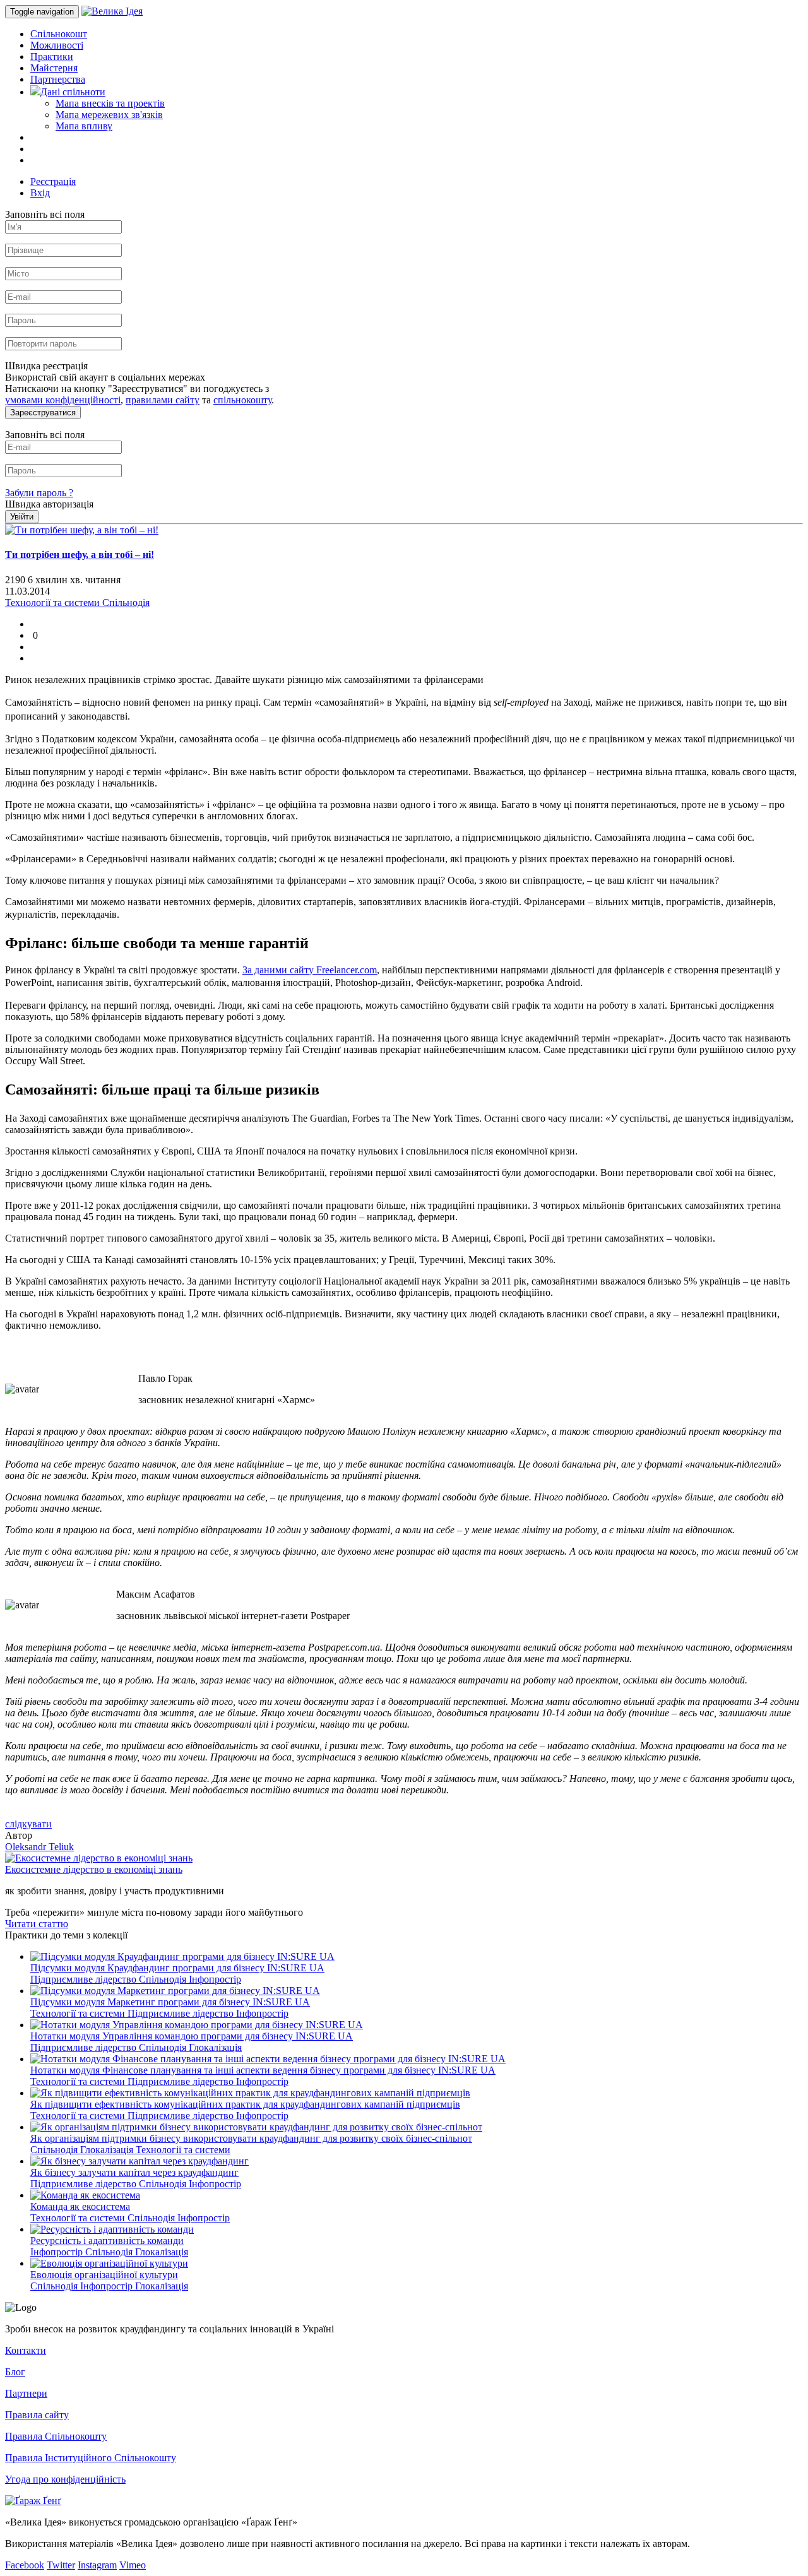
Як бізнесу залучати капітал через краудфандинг (134, 2172)
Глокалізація (215, 2047)
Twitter (61, 2565)
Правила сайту (37, 2415)
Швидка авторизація (49, 504)
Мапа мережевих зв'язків (109, 115)
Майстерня (54, 68)
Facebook (25, 2565)
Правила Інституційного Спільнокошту (91, 2458)
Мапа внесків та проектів (110, 103)
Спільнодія (164, 1979)
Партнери (26, 2393)
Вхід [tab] (40, 193)
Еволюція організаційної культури (104, 2275)
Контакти (26, 2350)
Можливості (57, 45)
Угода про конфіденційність (65, 2479)
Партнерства (58, 79)
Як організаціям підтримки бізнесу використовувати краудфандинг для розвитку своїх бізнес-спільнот (251, 2138)
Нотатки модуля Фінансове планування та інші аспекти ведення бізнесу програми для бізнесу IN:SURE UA (263, 2070)
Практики (52, 56)
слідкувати (28, 1824)
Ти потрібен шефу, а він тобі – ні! (80, 555)
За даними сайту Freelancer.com (310, 970)
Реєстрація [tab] (53, 181)
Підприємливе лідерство (85, 1979)
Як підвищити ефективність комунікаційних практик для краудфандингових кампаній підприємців (245, 2104)
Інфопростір (215, 1979)
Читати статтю (37, 1924)
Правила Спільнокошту (56, 2436)
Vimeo (133, 2565)
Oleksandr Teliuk (39, 1847)
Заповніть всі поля (45, 214)
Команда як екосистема (80, 2206)
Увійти (22, 517)
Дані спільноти (73, 92)
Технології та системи (79, 2013)
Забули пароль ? (39, 493)
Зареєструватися (43, 413)
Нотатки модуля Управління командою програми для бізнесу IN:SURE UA (192, 2036)
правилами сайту (163, 400)
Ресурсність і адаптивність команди (107, 2241)
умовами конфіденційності (63, 400)
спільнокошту (242, 400)
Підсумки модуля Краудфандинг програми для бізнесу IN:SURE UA (177, 1968)
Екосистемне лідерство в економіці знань (94, 1869)
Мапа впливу (84, 126)
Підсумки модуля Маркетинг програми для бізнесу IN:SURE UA (170, 2002)
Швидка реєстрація (46, 366)
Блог (15, 2372)
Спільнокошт (59, 34)
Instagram (97, 2565)
